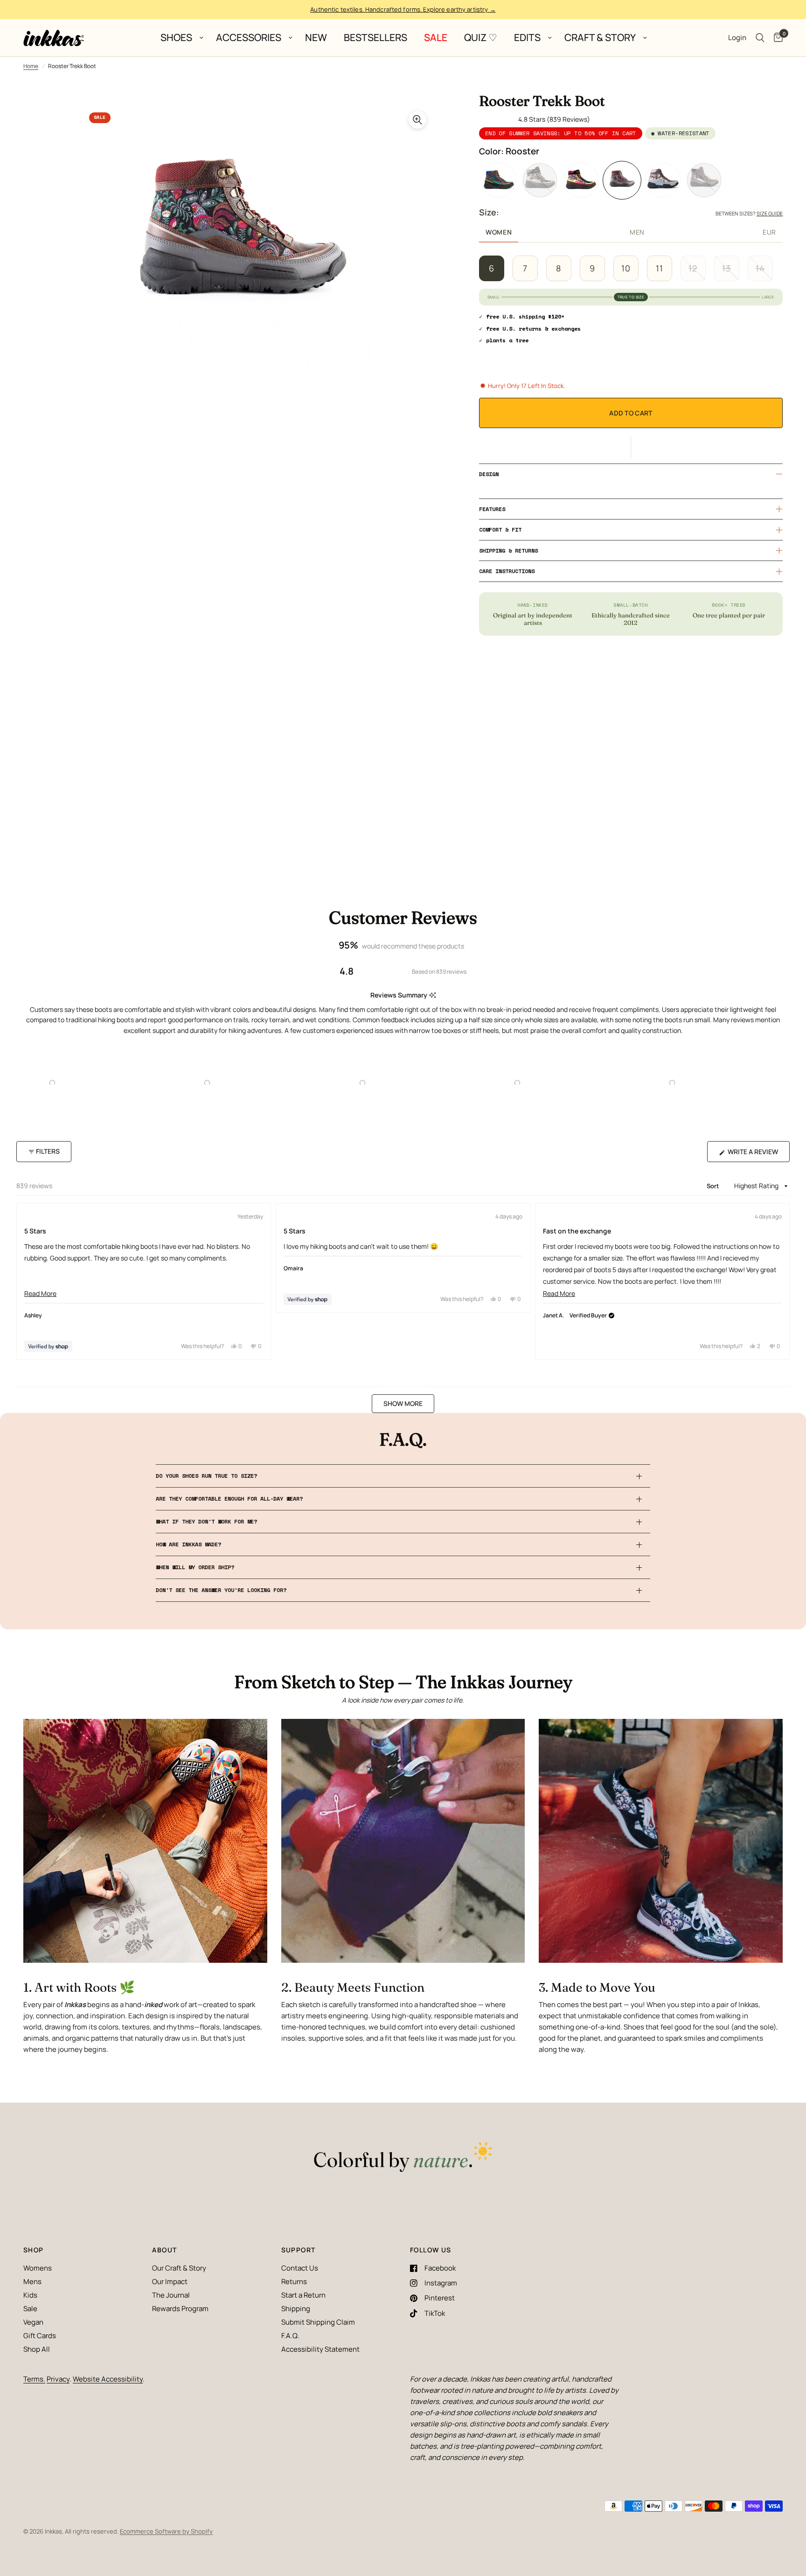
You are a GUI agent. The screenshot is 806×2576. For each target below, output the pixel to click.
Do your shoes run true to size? (206, 1476)
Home (31, 66)
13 (726, 268)
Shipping (296, 2309)
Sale (30, 2309)
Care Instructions (507, 571)
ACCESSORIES (249, 38)
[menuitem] (180, 38)
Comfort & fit (500, 530)
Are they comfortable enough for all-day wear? (229, 1499)
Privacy (58, 2379)
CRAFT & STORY (600, 38)
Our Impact (170, 2282)
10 (626, 268)
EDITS (527, 38)
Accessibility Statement (320, 2349)
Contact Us (300, 2268)
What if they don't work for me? (206, 1521)
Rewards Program (180, 2309)
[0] (776, 38)
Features (492, 509)
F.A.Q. (290, 2336)
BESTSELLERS (375, 38)
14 (760, 268)
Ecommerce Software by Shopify (166, 2531)
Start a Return (303, 2295)
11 (660, 268)
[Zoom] (417, 120)
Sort (714, 1186)
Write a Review (755, 1154)
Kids (30, 2295)
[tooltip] (433, 995)
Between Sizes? (749, 213)
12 (693, 268)
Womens (38, 2268)
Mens (32, 2282)
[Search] (760, 38)
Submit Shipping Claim (318, 2322)
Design (489, 474)
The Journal (171, 2295)
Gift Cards (40, 2336)
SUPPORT (299, 2250)
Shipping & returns (508, 551)
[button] (631, 448)
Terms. (34, 2379)
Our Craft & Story (179, 2268)
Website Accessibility (108, 2379)
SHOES (176, 38)
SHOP (34, 2250)
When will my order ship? (195, 1567)
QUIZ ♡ (481, 38)
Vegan (33, 2322)
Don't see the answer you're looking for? (221, 1590)
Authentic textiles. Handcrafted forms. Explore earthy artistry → (403, 9)
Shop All (37, 2349)
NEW (316, 38)
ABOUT (164, 2250)
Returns (294, 2282)
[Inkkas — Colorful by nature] (403, 2158)
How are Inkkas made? (188, 1544)
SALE (436, 38)
